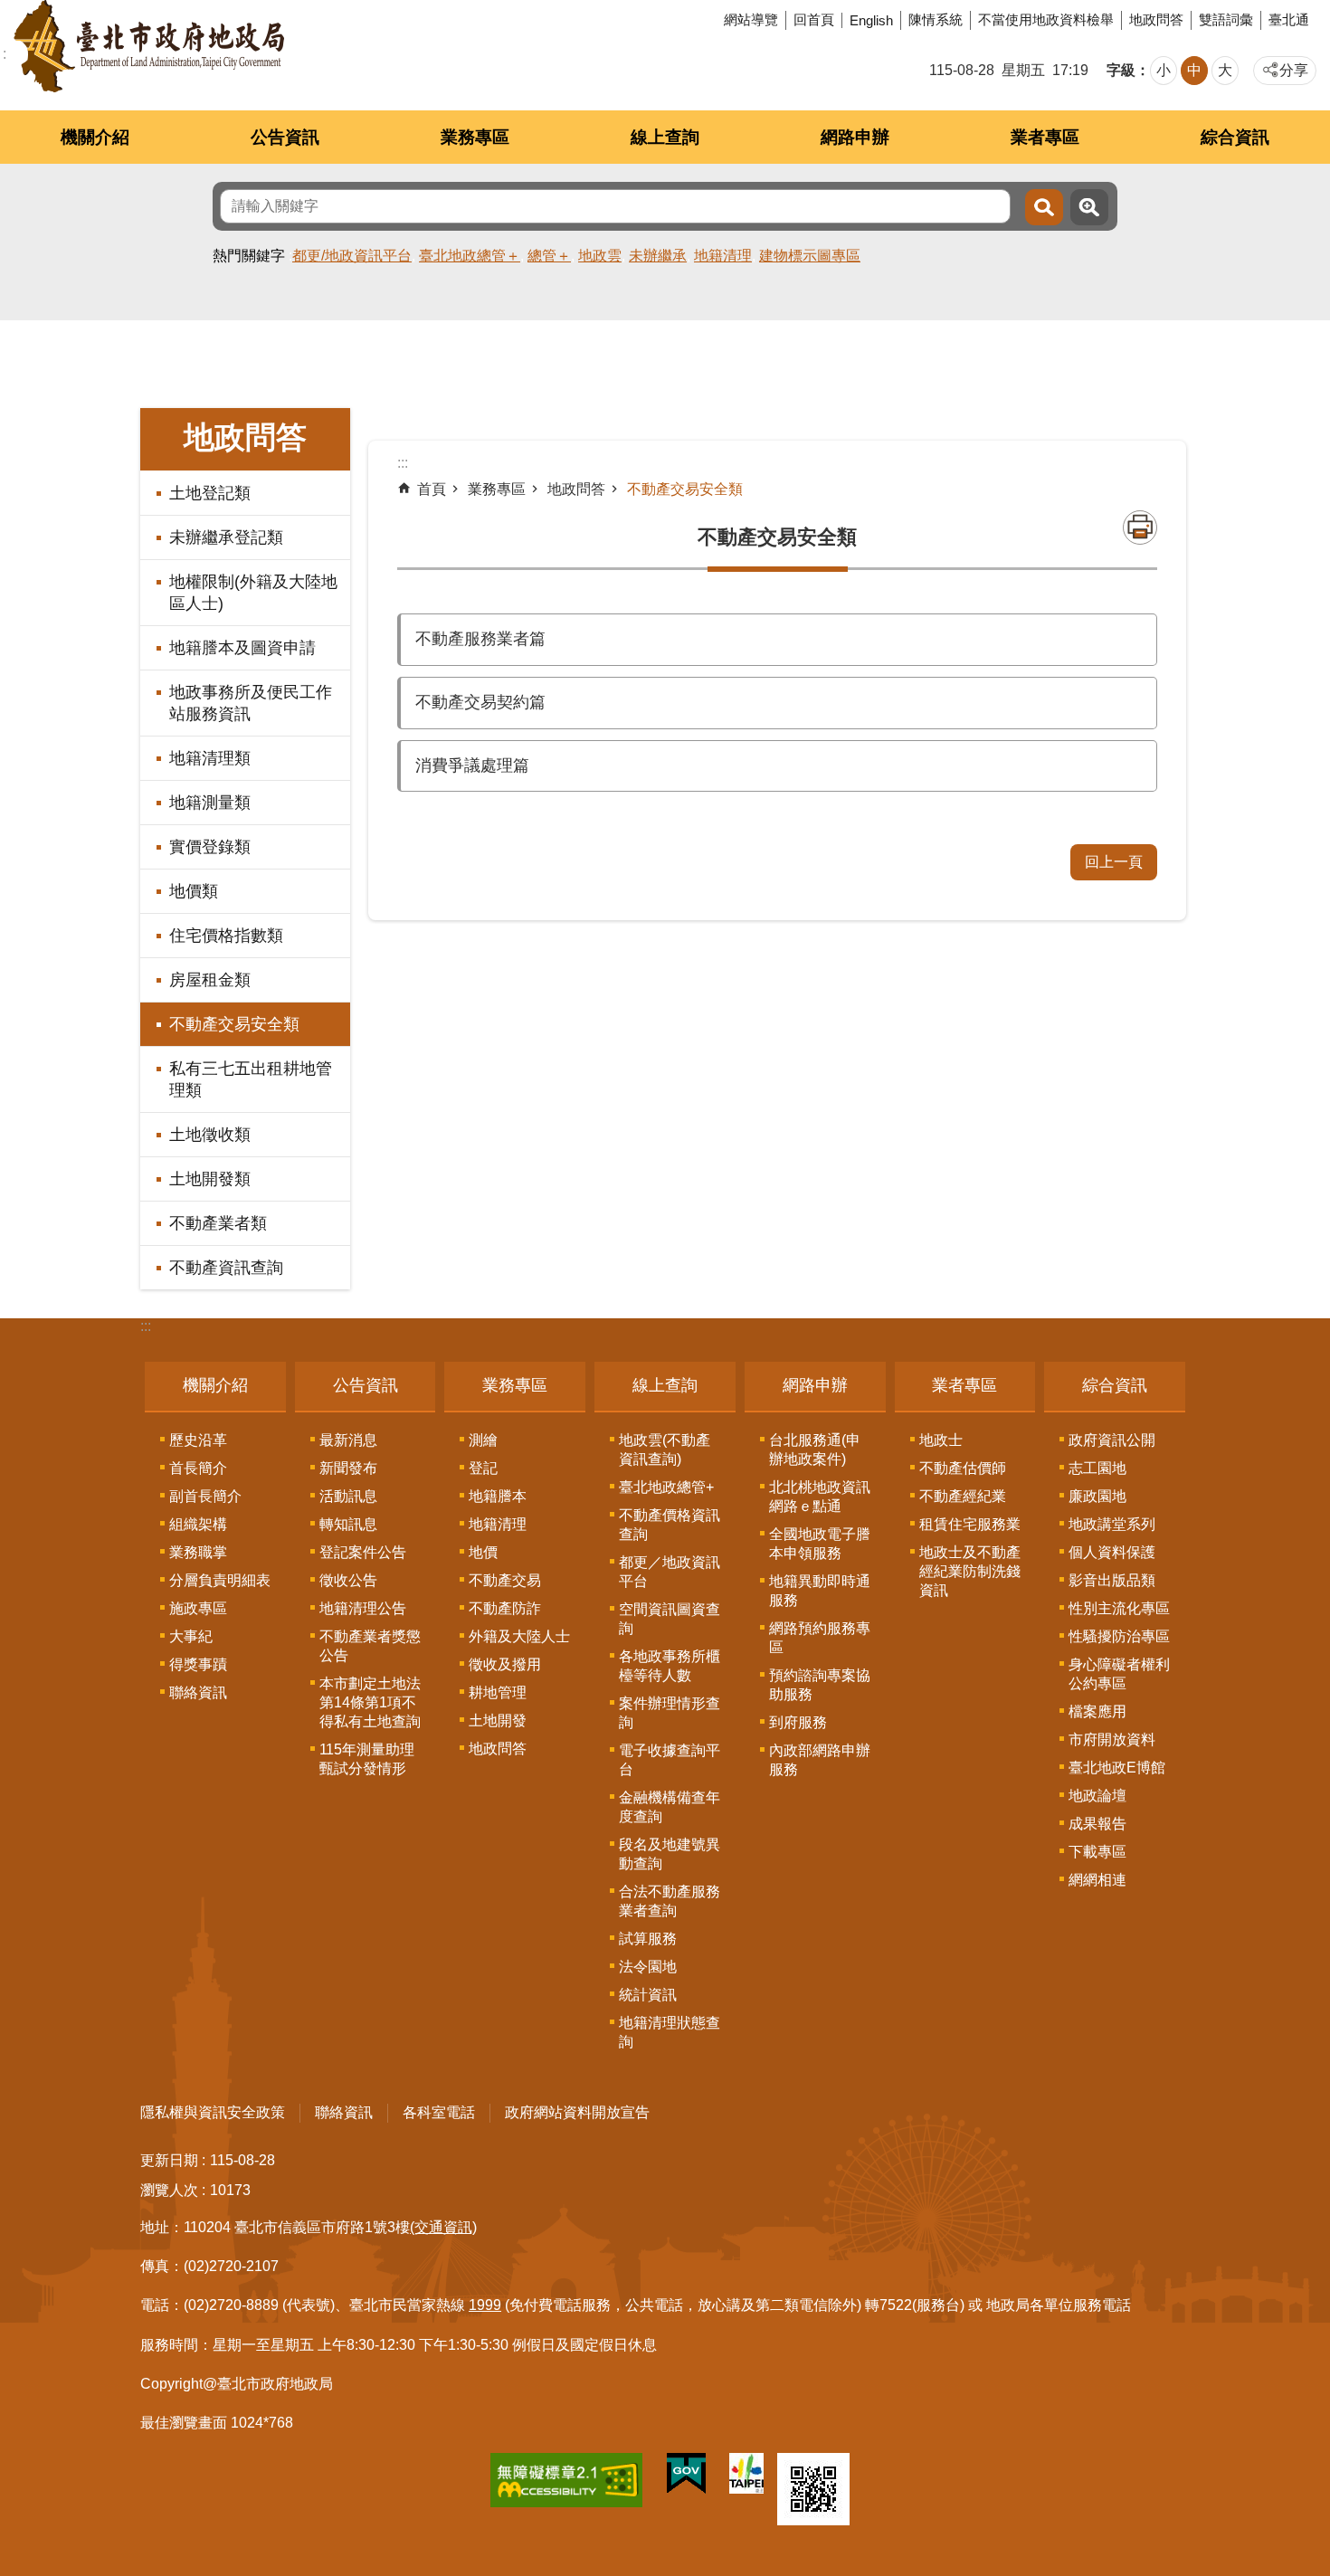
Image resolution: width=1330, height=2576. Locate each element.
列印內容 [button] (1140, 528)
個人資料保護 (1112, 1552)
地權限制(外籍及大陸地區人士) (253, 593)
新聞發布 (348, 1468)
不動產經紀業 (963, 1496)
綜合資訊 (1235, 137)
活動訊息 (348, 1496)
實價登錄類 (210, 847)
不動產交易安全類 (234, 1024)
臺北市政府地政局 (149, 46)
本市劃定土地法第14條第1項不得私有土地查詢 (370, 1702)
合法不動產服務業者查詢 (670, 1901)
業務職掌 (198, 1552)
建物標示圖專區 (810, 256)
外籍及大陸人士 (519, 1636)
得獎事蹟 (198, 1664)
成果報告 (1097, 1824)
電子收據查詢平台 (670, 1760)
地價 (483, 1552)
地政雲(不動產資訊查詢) (665, 1450)
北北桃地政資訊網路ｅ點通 (820, 1497)
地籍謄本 (498, 1496)
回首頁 (814, 19)
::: (146, 1326)
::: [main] (403, 463)
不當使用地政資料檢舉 (1046, 19)
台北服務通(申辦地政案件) (815, 1450)
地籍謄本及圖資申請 (242, 648)
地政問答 (1156, 19)
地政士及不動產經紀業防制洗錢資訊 (970, 1571)
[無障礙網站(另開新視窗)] (566, 2484)
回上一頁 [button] (1114, 862)
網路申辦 (855, 137)
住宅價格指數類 (226, 936)
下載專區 (1097, 1852)
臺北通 (1289, 19)
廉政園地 (1097, 1496)
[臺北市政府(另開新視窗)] (746, 2477)
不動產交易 (505, 1580)
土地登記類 (210, 493)
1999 (485, 2305)
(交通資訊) (443, 2227)
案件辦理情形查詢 (670, 1713)
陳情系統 (936, 19)
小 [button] (1164, 70)
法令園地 (648, 1967)
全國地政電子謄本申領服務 (820, 1544)
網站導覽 (751, 19)
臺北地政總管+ (666, 1487)
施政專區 (198, 1608)
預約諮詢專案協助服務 (820, 1685)
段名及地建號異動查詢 (670, 1854)
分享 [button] (1294, 70)
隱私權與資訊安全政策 (213, 2112)
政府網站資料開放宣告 (577, 2112)
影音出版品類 (1112, 1580)
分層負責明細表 (220, 1580)
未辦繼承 (658, 256)
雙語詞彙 (1226, 19)
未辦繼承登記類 (226, 537)
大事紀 (191, 1636)
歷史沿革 (198, 1440)
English (871, 20)
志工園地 (1097, 1468)
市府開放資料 (1112, 1740)
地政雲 (600, 256)
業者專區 (1045, 137)
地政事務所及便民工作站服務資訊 (251, 703)
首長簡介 (198, 1468)
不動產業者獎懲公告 (370, 1646)
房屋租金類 (210, 980)
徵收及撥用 (505, 1664)
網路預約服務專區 (820, 1638)
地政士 (941, 1440)
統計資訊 (648, 1995)
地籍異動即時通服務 (820, 1591)
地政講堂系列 (1112, 1524)
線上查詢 (665, 137)
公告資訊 (285, 137)
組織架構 (198, 1524)
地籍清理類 (210, 758)
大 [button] (1225, 70)
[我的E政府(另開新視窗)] (686, 2477)
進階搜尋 (1089, 207)
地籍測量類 (210, 803)
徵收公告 (348, 1580)
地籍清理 (723, 256)
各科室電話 (439, 2112)
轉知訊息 (348, 1524)
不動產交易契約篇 (480, 702)
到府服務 (798, 1722)
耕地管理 (498, 1692)
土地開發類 (210, 1179)
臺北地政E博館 (1117, 1768)
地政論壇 (1097, 1796)
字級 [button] (1121, 70)
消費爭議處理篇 (472, 765)
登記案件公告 (363, 1552)
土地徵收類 (210, 1135)
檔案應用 (1097, 1711)
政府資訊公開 (1112, 1440)
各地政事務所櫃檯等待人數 (670, 1666)
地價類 (194, 891)
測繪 (483, 1440)
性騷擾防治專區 (1119, 1636)
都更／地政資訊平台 (670, 1572)
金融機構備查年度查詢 (670, 1807)
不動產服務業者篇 (480, 639)
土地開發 (498, 1721)
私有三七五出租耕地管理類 (251, 1079)
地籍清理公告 (363, 1608)
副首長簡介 (205, 1496)
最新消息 (348, 1440)
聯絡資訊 (198, 1692)
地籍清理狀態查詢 (670, 2032)
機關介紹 (95, 137)
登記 (483, 1468)
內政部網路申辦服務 (820, 1760)
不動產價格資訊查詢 (670, 1525)
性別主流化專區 (1119, 1608)
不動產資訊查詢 (226, 1268)
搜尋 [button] (1044, 207)
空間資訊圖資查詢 (670, 1619)
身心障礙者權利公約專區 (1119, 1674)
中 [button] (1194, 70)
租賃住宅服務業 (970, 1524)
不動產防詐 (505, 1608)
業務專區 (475, 137)
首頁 (432, 489)
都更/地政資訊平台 (352, 256)
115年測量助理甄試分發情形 (367, 1759)
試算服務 (648, 1939)
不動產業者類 (218, 1223)
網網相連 (1097, 1880)
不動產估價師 (963, 1468)
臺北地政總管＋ (470, 256)
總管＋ (549, 256)
